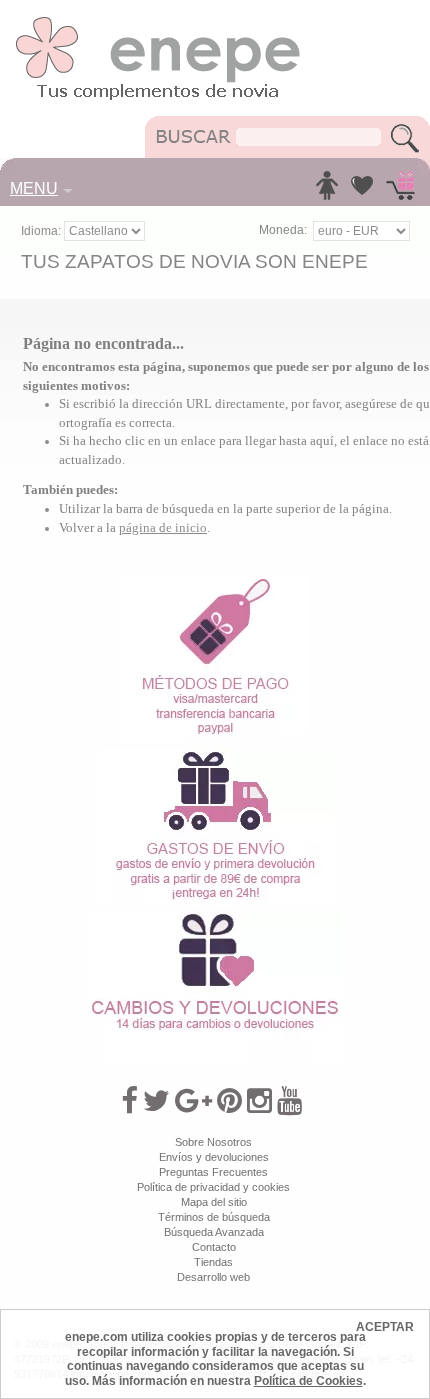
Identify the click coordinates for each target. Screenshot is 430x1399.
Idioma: (42, 231)
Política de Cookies (308, 1381)
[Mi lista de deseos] (362, 191)
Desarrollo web (213, 1277)
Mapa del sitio (214, 1202)
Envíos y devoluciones (214, 1157)
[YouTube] (289, 1101)
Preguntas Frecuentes (213, 1172)
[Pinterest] (229, 1101)
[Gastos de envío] (215, 755)
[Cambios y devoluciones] (215, 918)
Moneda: (283, 230)
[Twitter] (156, 1101)
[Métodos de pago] (215, 582)
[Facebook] (129, 1101)
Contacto (214, 1247)
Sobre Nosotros (213, 1142)
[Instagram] (259, 1101)
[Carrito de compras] (400, 191)
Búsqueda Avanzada (214, 1232)
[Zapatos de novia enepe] (158, 22)
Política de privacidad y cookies (213, 1187)
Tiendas (213, 1262)
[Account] (327, 191)
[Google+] (193, 1101)
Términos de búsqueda (214, 1217)
